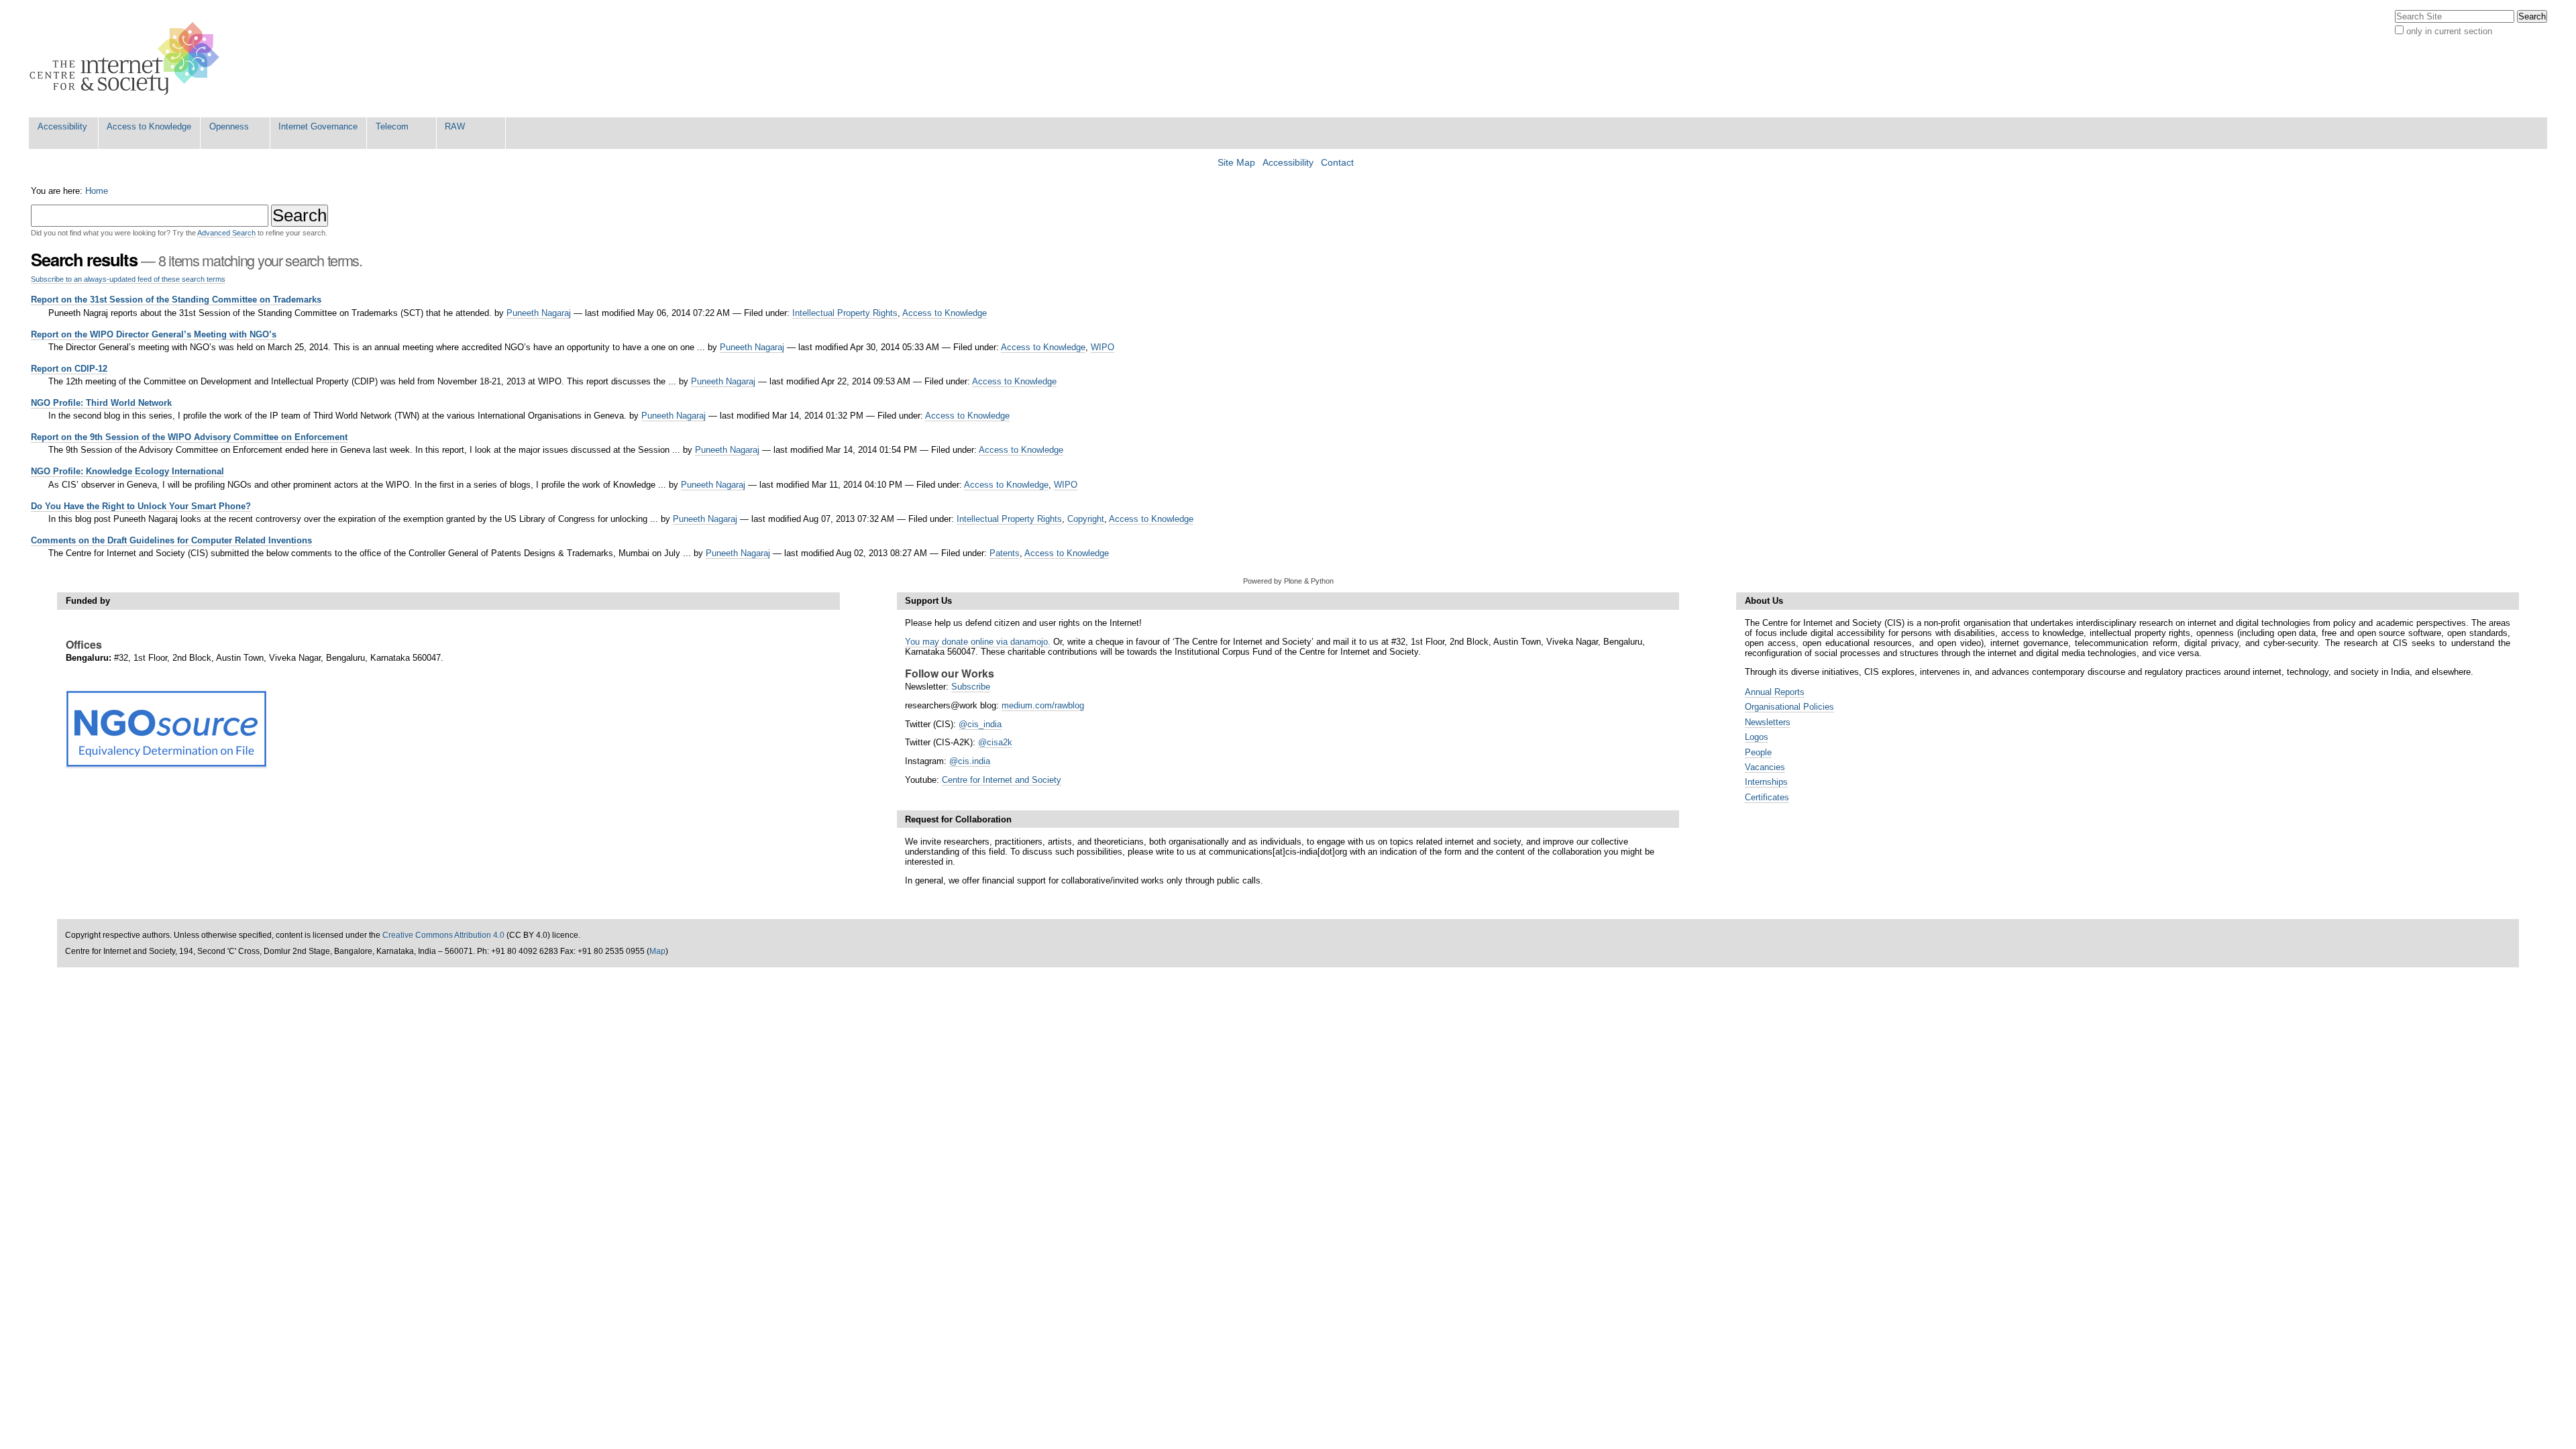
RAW (455, 126)
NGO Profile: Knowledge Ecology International (127, 471)
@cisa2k (995, 742)
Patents (1005, 553)
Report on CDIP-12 (69, 369)
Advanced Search (226, 233)
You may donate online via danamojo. (978, 642)
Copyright (1086, 519)
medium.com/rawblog (1043, 705)
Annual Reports (1775, 692)
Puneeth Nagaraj (539, 313)
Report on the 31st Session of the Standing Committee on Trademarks (176, 300)
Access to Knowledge (149, 126)
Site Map (1236, 163)
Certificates (1767, 797)
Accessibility (62, 126)
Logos (1757, 737)
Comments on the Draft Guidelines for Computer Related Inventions (171, 540)
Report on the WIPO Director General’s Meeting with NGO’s (154, 334)
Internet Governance (318, 126)
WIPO (1103, 347)
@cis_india (980, 724)
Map (657, 951)
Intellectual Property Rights (845, 313)
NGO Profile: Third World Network (101, 403)
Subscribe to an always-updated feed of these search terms (128, 279)
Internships (1766, 782)
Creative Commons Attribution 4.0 (443, 935)
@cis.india (970, 761)
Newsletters (1768, 722)
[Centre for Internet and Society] (128, 59)
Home (97, 191)
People (1758, 752)
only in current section (2449, 31)
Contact (1337, 163)
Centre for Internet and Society (1002, 780)
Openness (229, 126)
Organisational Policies (1789, 707)
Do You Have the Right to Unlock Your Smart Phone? (141, 506)
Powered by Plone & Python (1288, 581)
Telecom (392, 126)
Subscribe (971, 687)
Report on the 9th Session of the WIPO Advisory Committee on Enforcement (189, 437)
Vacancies (1765, 767)
